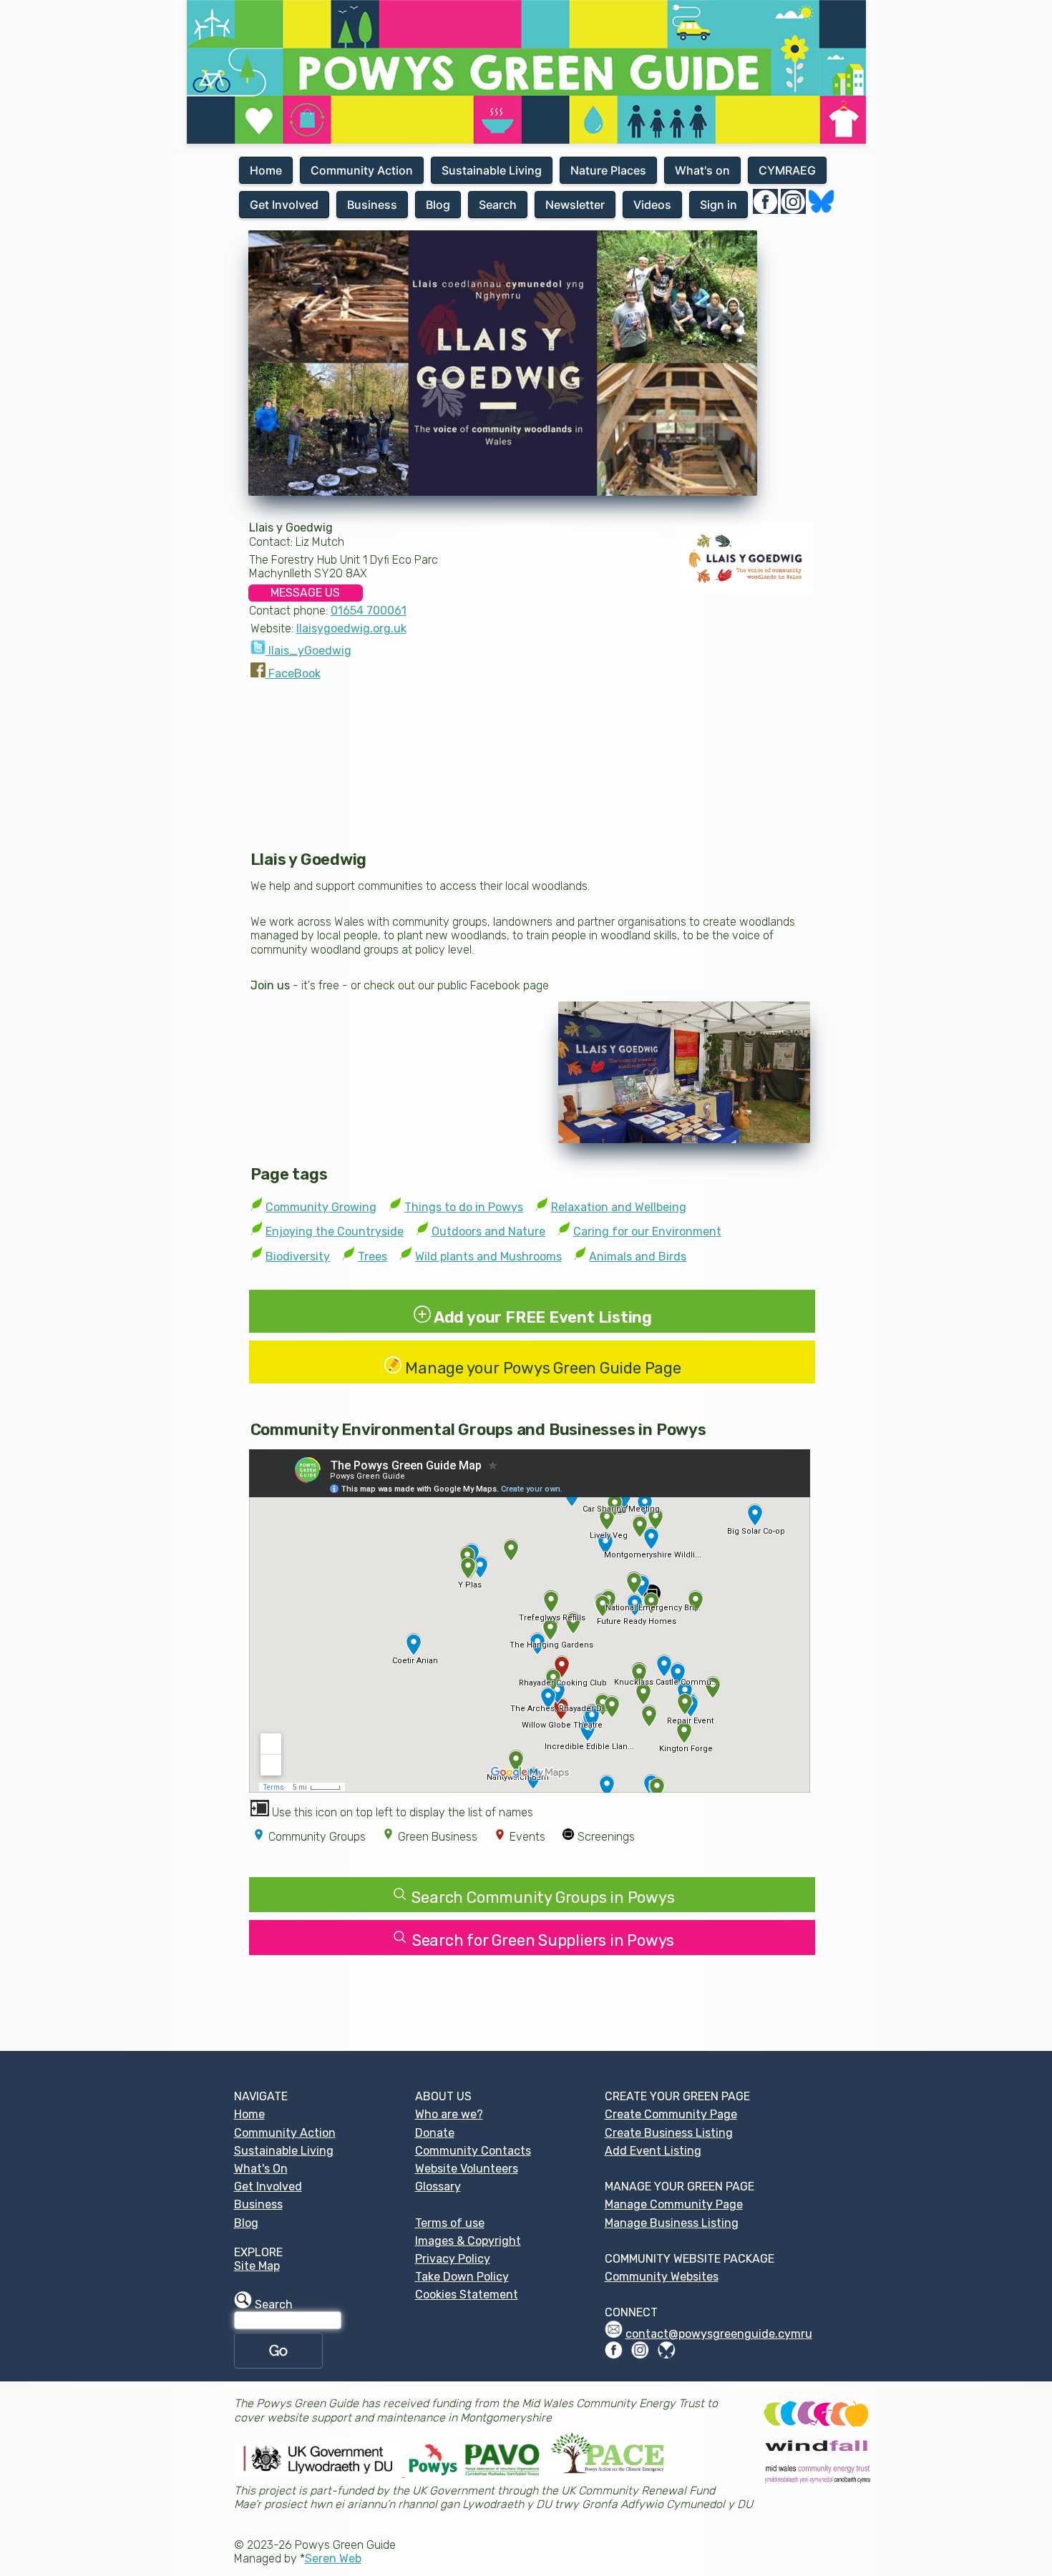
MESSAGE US (305, 593)
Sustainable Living (284, 2151)
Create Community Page (671, 2114)
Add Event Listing (653, 2151)
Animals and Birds (638, 1257)
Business (258, 2204)
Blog (246, 2223)
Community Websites (662, 2277)
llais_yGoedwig (308, 651)
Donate (435, 2133)
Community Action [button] (362, 170)
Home (249, 2114)
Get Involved (268, 2186)
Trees (372, 1257)
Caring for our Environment (647, 1231)
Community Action (285, 2133)
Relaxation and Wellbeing (619, 1207)
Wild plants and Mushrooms (488, 1257)
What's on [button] (702, 170)
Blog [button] (438, 205)
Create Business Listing (669, 2133)
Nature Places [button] (608, 170)
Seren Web (333, 2558)
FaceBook (293, 674)
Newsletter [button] (575, 205)
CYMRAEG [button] (787, 170)
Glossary (438, 2186)
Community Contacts (473, 2151)
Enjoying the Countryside (335, 1231)
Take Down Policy (462, 2277)
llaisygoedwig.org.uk (351, 628)
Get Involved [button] (284, 205)
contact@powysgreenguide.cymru (719, 2334)
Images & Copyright (468, 2241)
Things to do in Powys (464, 1207)
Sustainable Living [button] (492, 170)
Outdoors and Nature (488, 1231)
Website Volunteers (467, 2169)
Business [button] (372, 205)
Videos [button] (652, 205)
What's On (261, 2169)
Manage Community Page (674, 2204)
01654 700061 (369, 611)
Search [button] (498, 205)
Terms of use (450, 2223)
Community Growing (321, 1207)
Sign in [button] (719, 205)
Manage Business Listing (672, 2223)
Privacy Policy (453, 2259)
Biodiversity (298, 1257)
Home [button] (266, 170)
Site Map (257, 2266)
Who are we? (449, 2114)
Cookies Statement (467, 2295)
